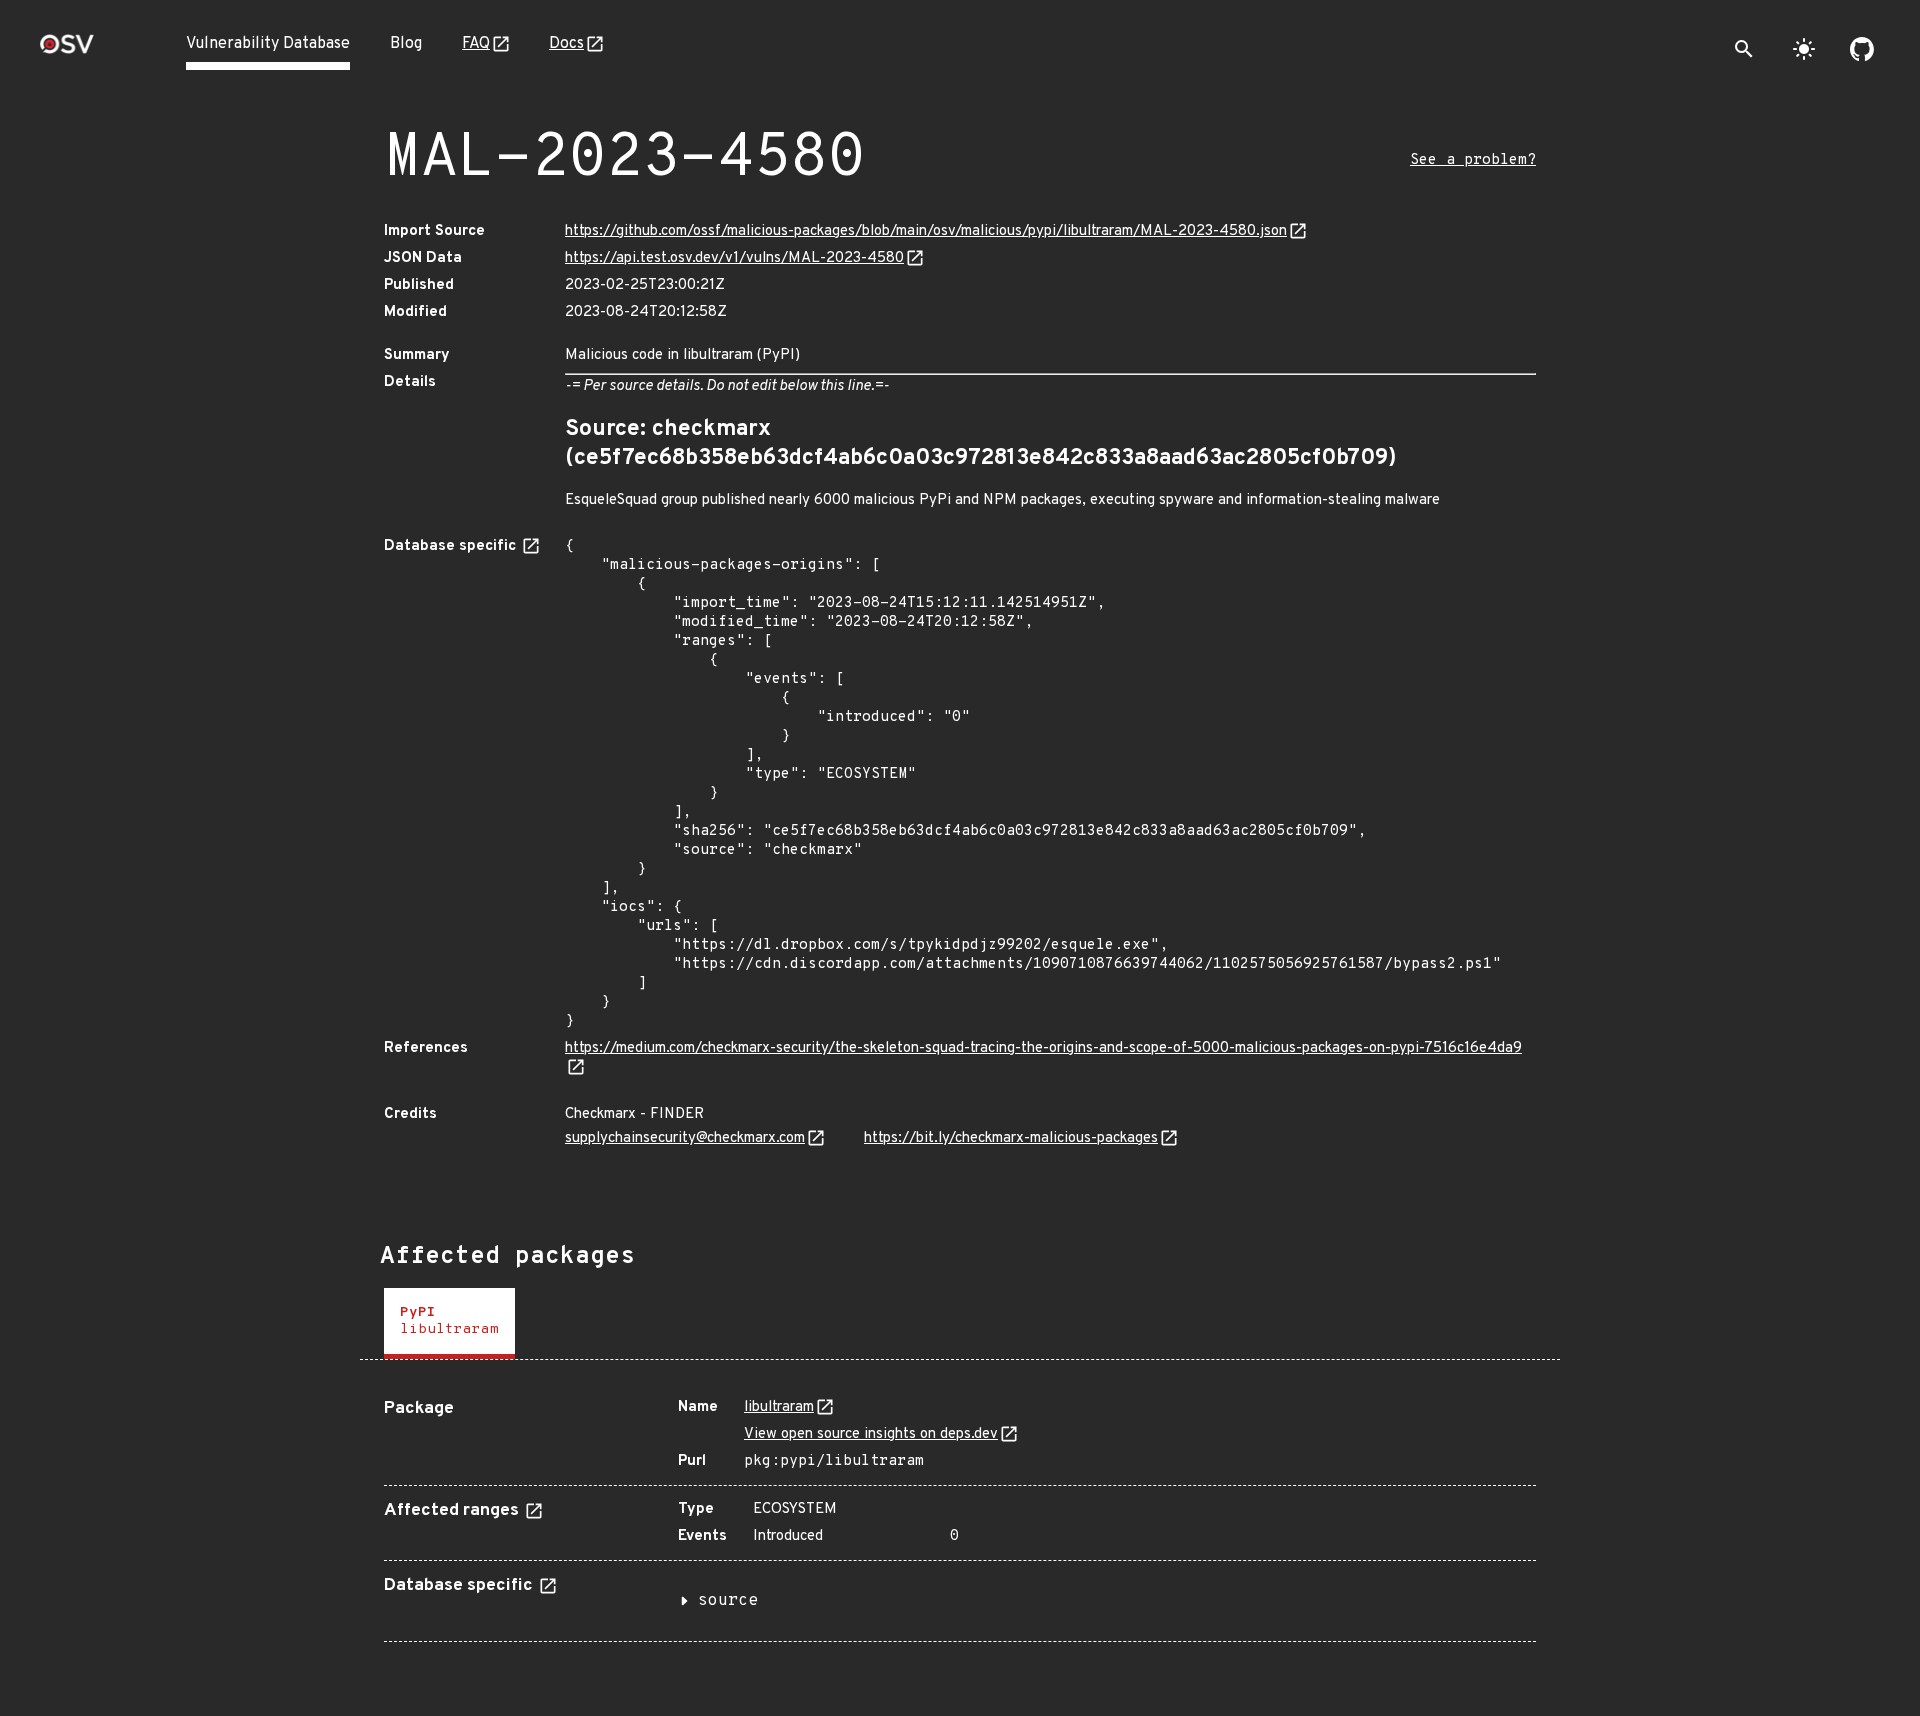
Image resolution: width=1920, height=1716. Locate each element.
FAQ (476, 44)
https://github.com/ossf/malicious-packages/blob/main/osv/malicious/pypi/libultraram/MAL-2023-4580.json (926, 231)
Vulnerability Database (268, 44)
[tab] (449, 1323)
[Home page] (67, 50)
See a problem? (1473, 160)
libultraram (779, 1407)
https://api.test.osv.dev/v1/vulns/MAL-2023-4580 (734, 258)
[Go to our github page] (1862, 49)
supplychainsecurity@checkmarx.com (685, 1138)
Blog (406, 44)
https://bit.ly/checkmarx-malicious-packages (1011, 1138)
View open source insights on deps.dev (871, 1434)
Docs (566, 44)
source (728, 1601)
